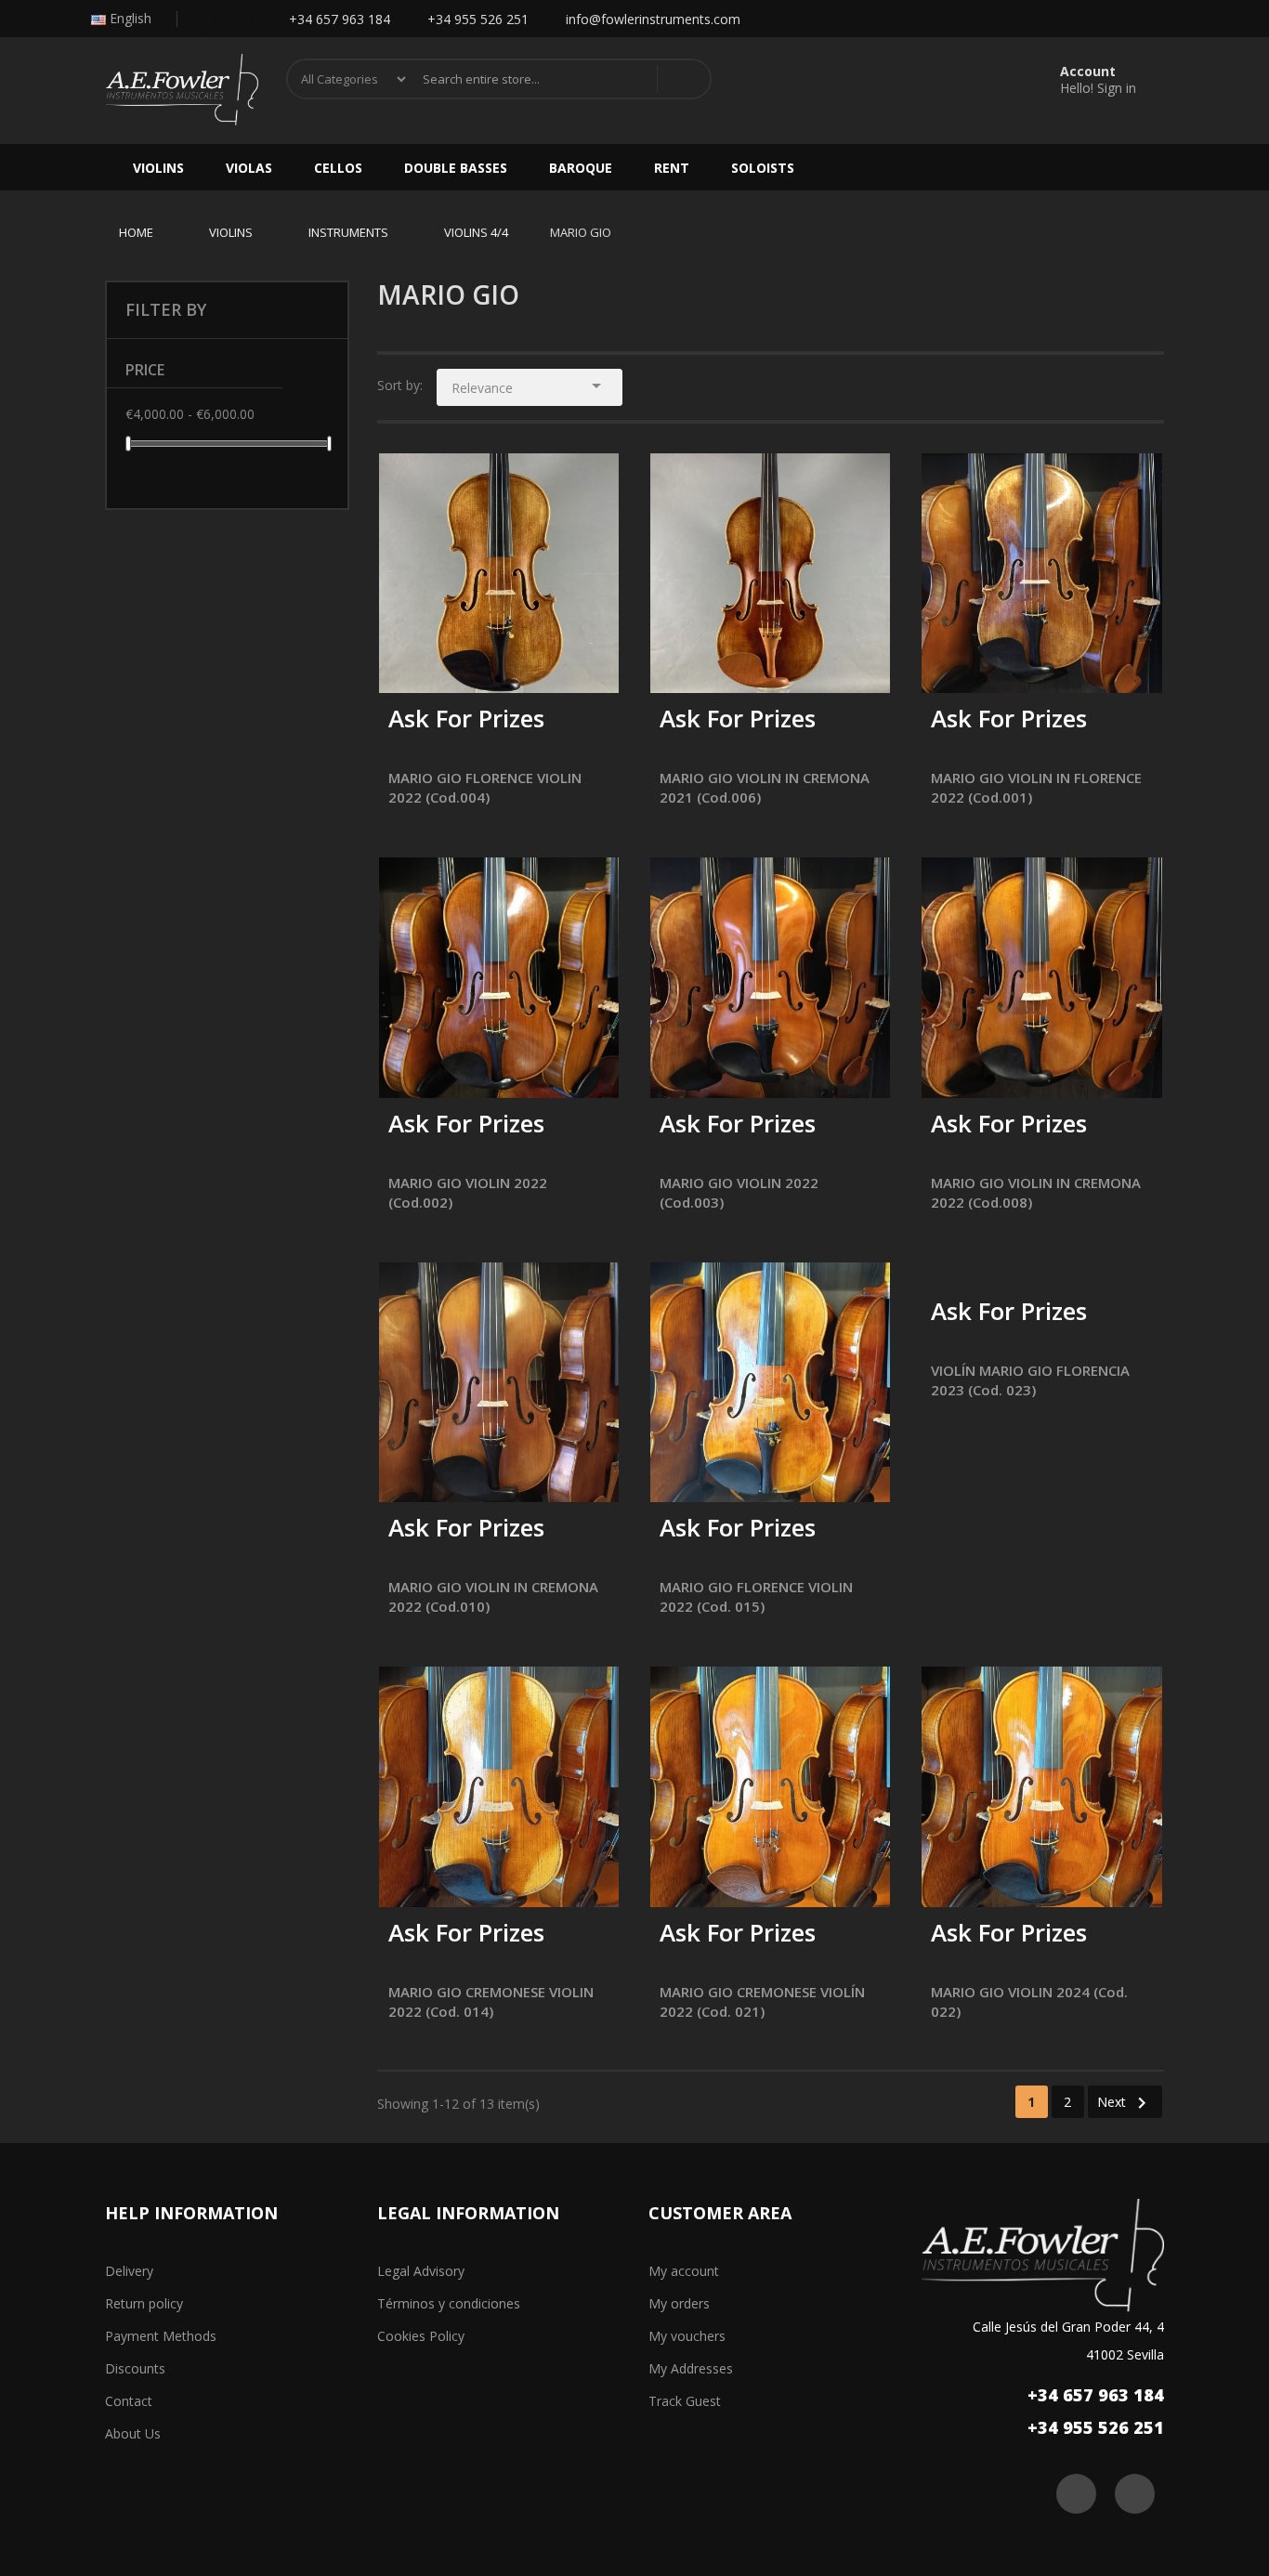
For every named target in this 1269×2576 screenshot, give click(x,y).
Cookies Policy (421, 2336)
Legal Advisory (421, 2271)
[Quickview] (591, 481)
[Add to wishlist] (450, 667)
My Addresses (691, 2368)
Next (1125, 2103)
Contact (129, 2401)
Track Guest (685, 2401)
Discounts (135, 2368)
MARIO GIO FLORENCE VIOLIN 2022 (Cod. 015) (756, 1596)
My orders (679, 2303)
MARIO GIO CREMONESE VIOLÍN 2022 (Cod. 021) (762, 2001)
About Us (133, 2433)
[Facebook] (203, 19)
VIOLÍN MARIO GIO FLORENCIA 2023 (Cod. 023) (1030, 1380)
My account (684, 2271)
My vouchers (687, 2336)
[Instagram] (240, 19)
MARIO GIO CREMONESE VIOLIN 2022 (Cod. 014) (491, 2001)
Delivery (129, 2271)
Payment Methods (161, 2336)
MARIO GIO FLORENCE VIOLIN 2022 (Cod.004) (485, 787)
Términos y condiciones (449, 2303)
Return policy (144, 2303)
